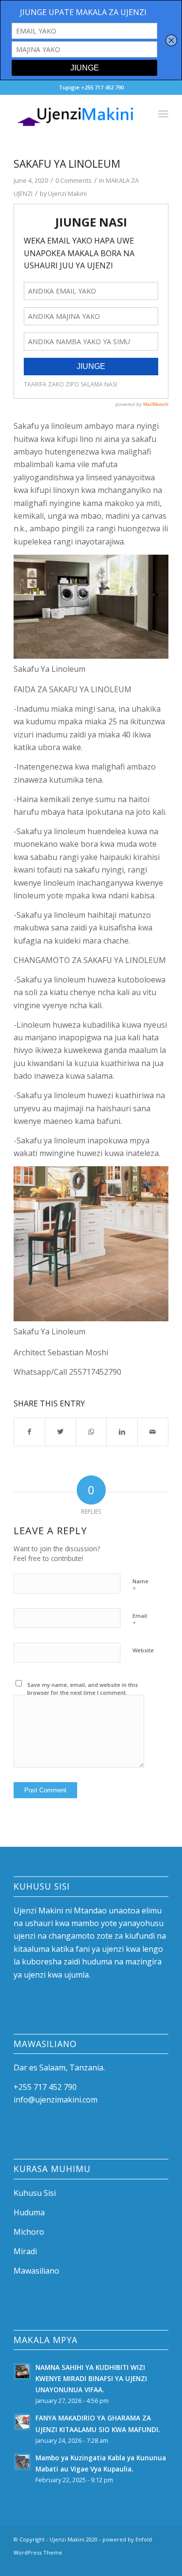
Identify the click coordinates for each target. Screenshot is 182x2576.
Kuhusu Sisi (35, 2193)
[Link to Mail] (161, 2564)
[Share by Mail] (153, 1432)
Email (140, 1620)
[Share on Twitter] (60, 1432)
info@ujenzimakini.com (56, 2100)
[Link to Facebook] (132, 2564)
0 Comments (74, 180)
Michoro (29, 2232)
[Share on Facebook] (29, 1432)
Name (141, 1586)
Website (143, 1650)
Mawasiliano (36, 2271)
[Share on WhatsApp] (91, 1432)
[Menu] (163, 114)
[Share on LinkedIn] (122, 1432)
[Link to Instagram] (147, 2564)
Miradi (25, 2251)
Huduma (29, 2212)
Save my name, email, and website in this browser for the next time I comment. (83, 1689)
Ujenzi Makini (67, 193)
